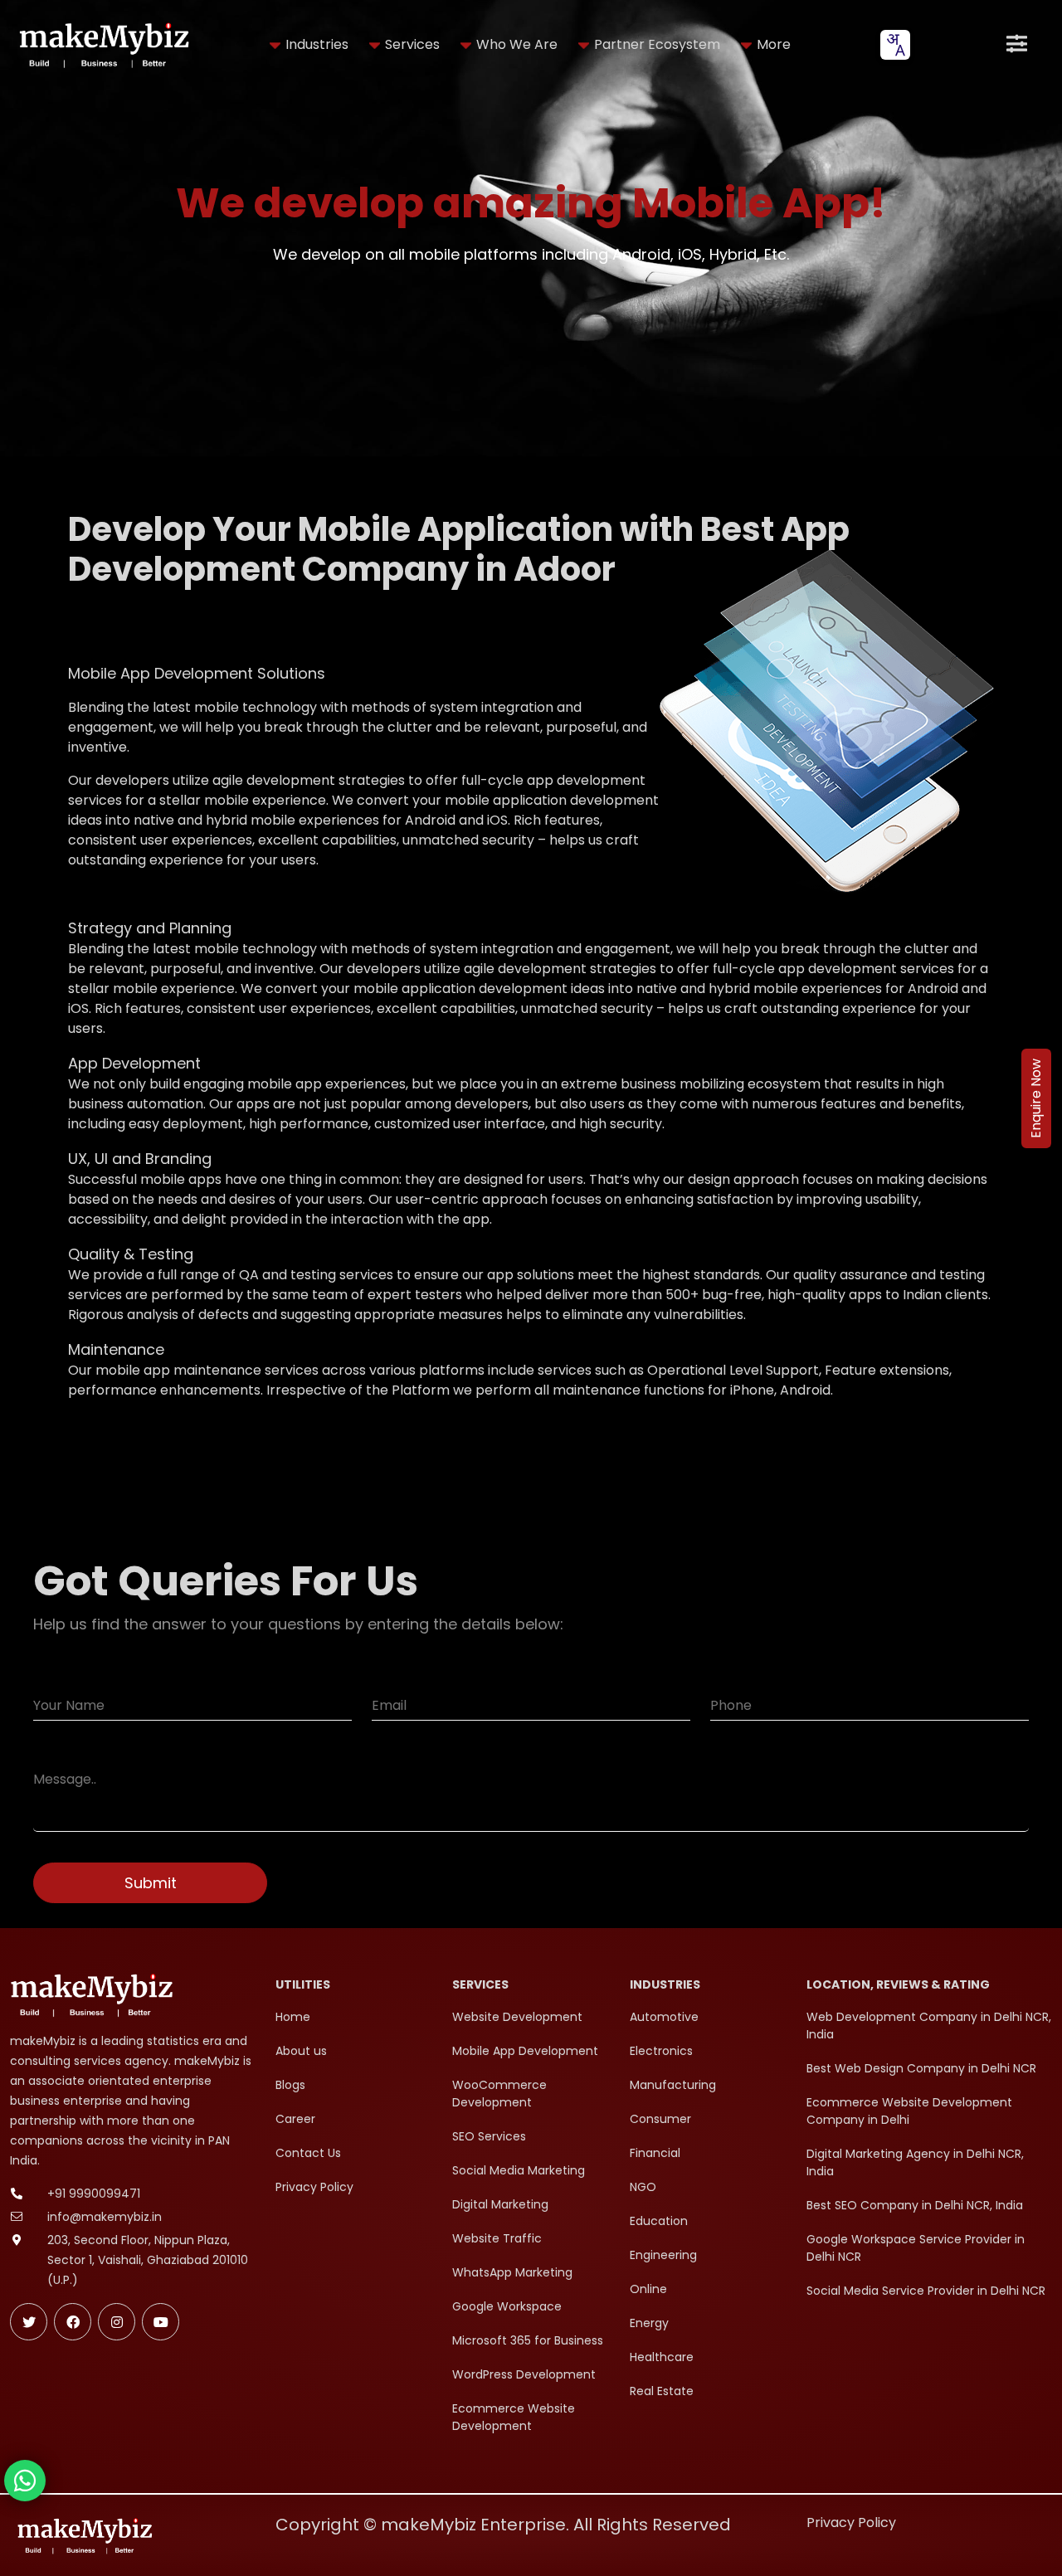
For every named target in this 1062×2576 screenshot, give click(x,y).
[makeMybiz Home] (102, 44)
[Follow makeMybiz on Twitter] (29, 2322)
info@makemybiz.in (105, 2217)
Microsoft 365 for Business (528, 2340)
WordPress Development (524, 2374)
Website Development (517, 2017)
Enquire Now (1036, 1098)
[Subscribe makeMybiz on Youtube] (161, 2322)
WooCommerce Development (499, 2094)
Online (648, 2289)
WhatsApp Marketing (512, 2272)
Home (293, 2017)
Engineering (663, 2255)
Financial (655, 2153)
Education (659, 2221)
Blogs (290, 2085)
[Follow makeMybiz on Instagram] (117, 2322)
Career (295, 2119)
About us (301, 2051)
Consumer (660, 2119)
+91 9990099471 (94, 2194)
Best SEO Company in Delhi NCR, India (915, 2205)
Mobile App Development (525, 2051)
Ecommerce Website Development (514, 2417)
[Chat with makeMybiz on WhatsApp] (25, 2481)
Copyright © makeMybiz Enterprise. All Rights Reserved (503, 2525)
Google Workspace (507, 2306)
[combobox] (895, 45)
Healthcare (662, 2357)
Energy (649, 2323)
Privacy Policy (314, 2187)
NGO (643, 2187)
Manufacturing (673, 2085)
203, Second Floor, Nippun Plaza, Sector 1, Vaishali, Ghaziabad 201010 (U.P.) (148, 2260)
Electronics (661, 2051)
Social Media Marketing (519, 2170)
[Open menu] (1017, 45)
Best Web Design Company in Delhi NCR (921, 2068)
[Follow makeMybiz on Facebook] (73, 2322)
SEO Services (489, 2136)
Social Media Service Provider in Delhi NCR (926, 2291)
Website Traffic (497, 2238)
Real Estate (662, 2391)
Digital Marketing (500, 2204)
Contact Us (308, 2153)
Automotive (664, 2017)
